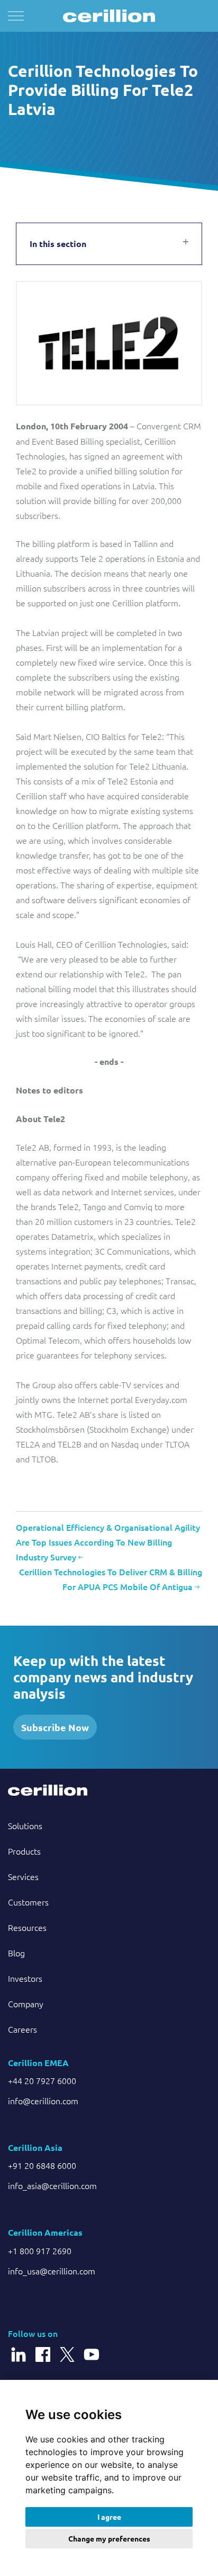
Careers (22, 2029)
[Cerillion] (109, 16)
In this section (58, 244)
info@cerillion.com (43, 2101)
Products (24, 1851)
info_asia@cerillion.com (52, 2185)
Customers (28, 1902)
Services (23, 1876)
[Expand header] (16, 16)
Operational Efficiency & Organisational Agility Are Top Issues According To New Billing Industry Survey (108, 1542)
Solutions (25, 1825)
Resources (27, 1927)
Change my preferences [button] (109, 2538)
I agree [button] (109, 2517)
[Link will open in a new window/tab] (19, 2349)
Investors (25, 1978)
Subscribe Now (55, 1727)
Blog (16, 1953)
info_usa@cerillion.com (52, 2271)
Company (26, 2004)
